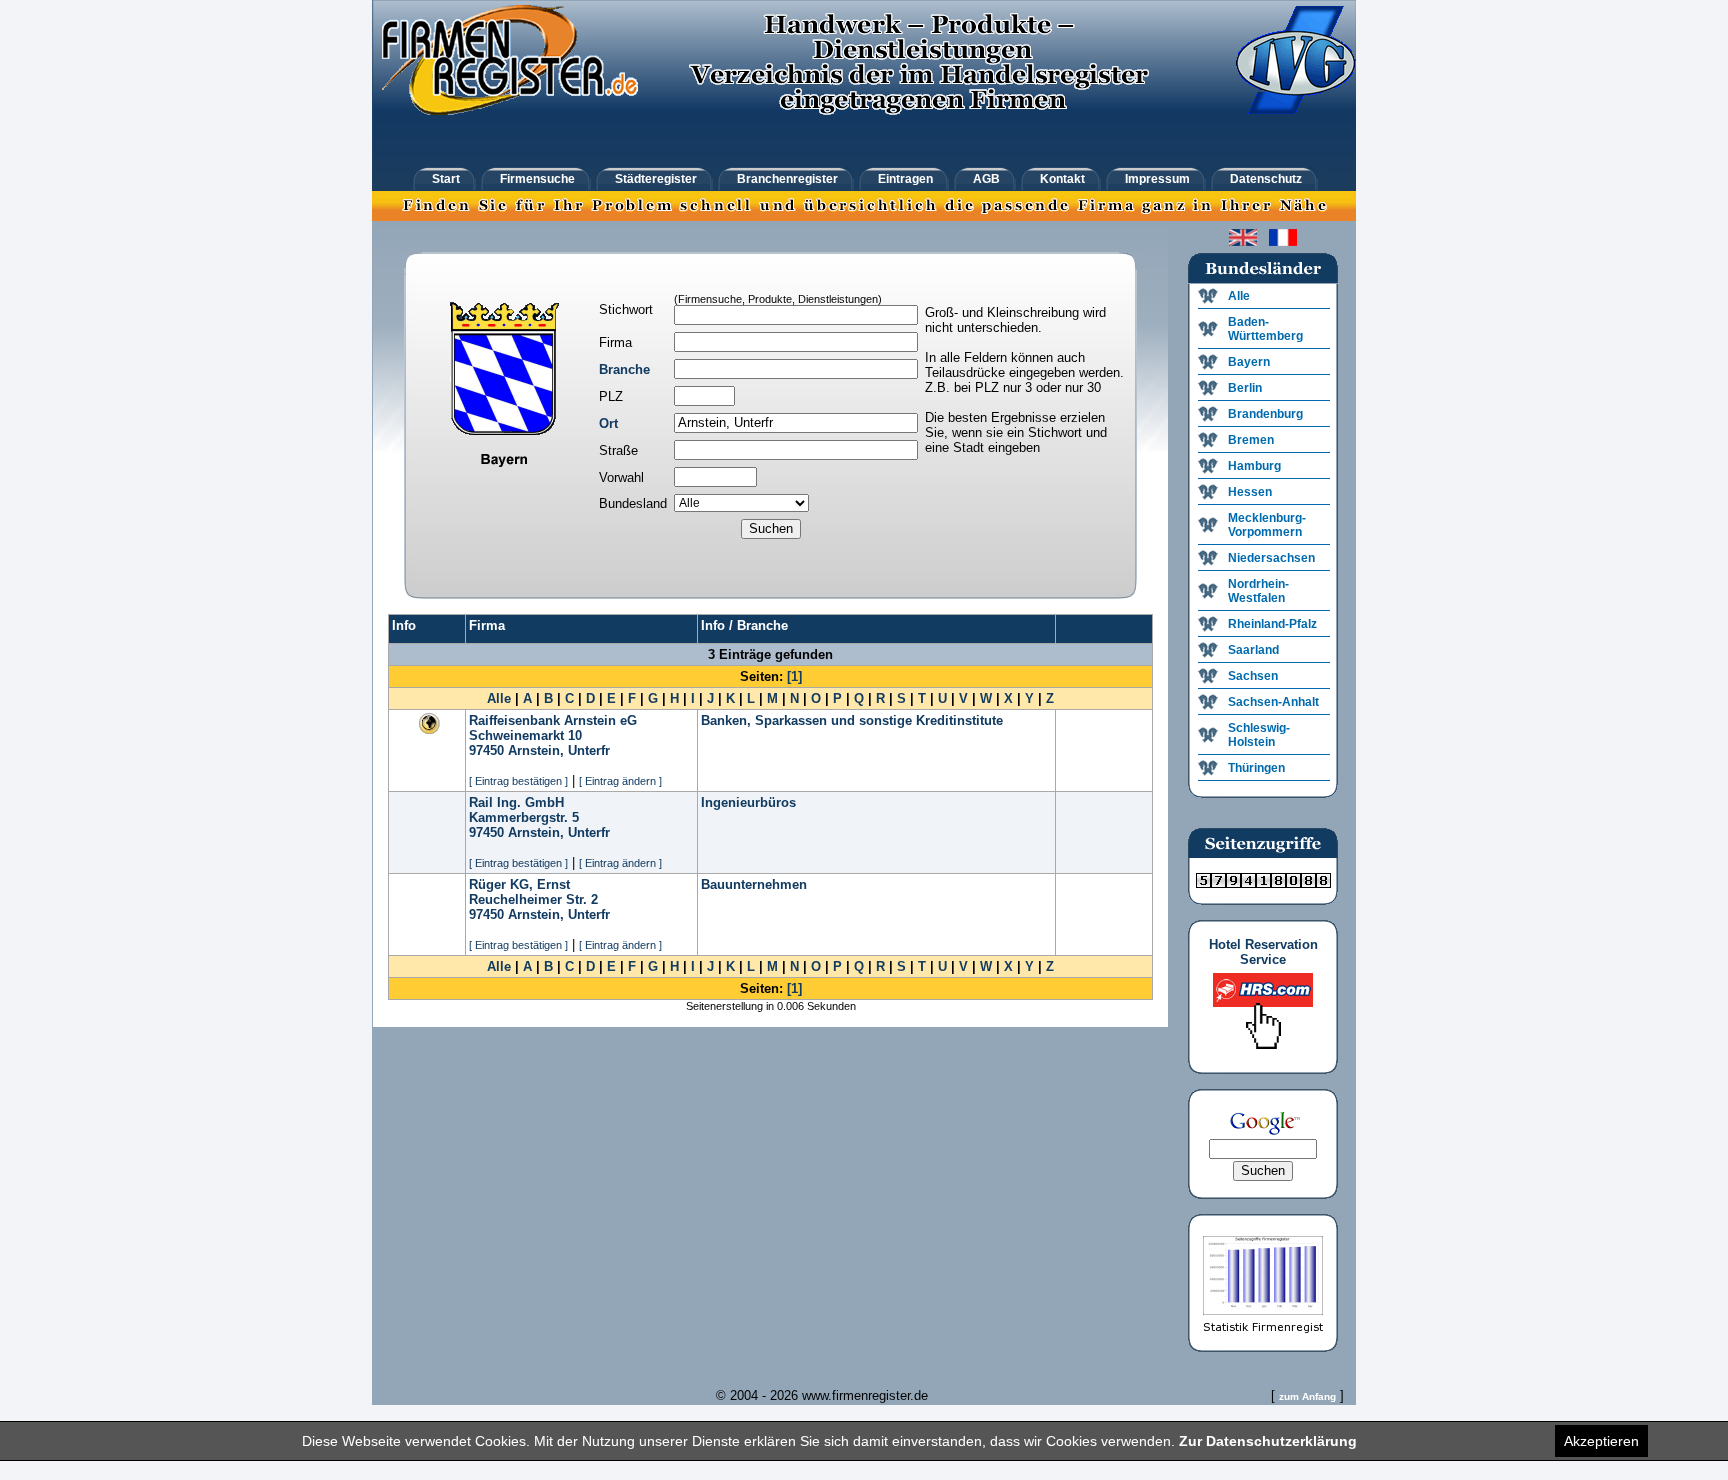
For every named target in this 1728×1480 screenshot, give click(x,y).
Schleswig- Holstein (1259, 735)
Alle (499, 698)
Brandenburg (1265, 414)
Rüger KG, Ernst (519, 884)
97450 (486, 750)
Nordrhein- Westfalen (1258, 591)
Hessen (1250, 492)
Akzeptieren (1601, 1441)
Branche (624, 369)
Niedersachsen (1271, 558)
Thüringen (1256, 768)
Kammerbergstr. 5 (524, 817)
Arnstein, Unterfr (559, 750)
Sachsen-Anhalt (1273, 702)
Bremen (1251, 440)
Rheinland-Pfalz (1272, 624)
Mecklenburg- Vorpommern (1267, 525)
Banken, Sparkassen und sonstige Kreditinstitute (852, 720)
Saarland (1253, 650)
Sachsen (1253, 676)
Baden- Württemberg (1265, 329)
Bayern (1249, 362)
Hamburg (1254, 466)
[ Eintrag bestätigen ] (518, 781)
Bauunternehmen (754, 884)
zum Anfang (1307, 1396)
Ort (608, 423)
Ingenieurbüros (748, 802)
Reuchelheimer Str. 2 (533, 899)
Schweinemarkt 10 (525, 735)
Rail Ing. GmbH (516, 802)
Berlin (1245, 388)
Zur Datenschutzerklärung (1268, 1441)
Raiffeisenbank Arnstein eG (553, 720)
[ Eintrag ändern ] (620, 781)
